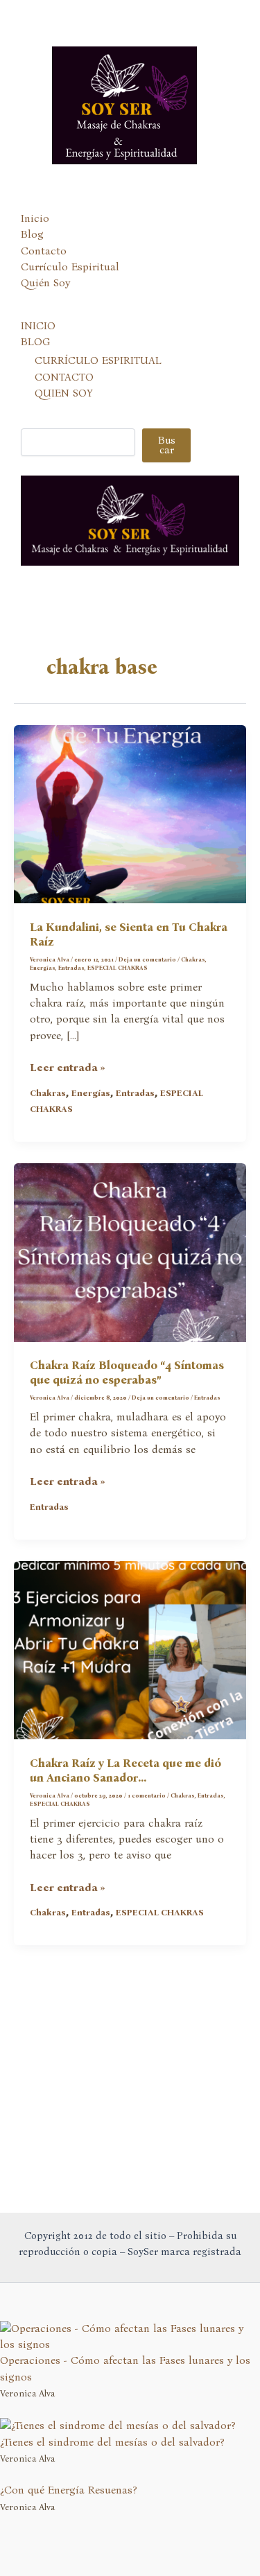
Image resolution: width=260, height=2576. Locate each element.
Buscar (167, 445)
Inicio (35, 218)
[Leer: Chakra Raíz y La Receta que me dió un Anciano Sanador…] (130, 1649)
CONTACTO (64, 377)
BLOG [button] (35, 342)
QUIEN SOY (64, 393)
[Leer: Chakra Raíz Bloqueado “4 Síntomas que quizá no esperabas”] (130, 1251)
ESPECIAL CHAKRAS (118, 968)
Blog (32, 234)
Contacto (44, 251)
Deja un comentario (147, 959)
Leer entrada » (68, 1068)
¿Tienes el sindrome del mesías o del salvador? (112, 2442)
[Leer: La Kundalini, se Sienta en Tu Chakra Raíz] (130, 813)
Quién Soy (45, 283)
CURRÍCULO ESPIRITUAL (98, 360)
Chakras (193, 959)
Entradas (71, 968)
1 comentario (147, 1795)
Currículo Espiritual (70, 267)
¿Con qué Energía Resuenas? (69, 2490)
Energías (43, 968)
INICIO (38, 326)
